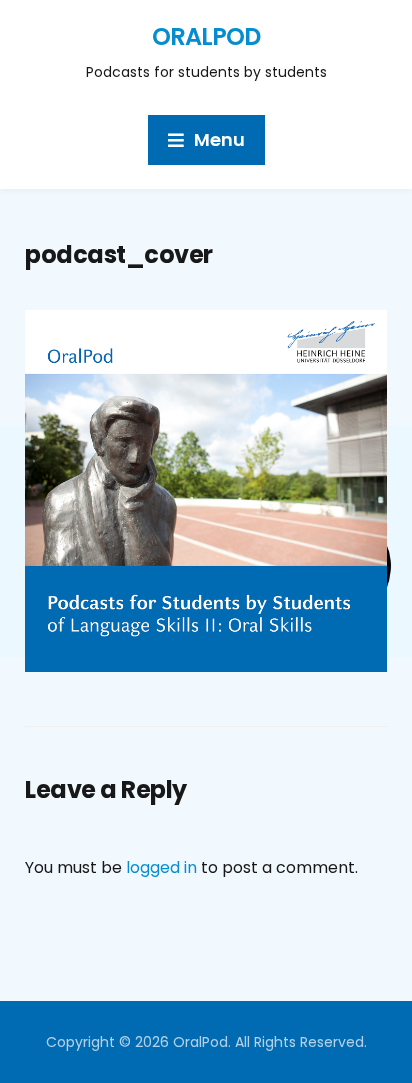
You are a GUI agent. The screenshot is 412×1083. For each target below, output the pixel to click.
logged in (161, 867)
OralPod (206, 36)
